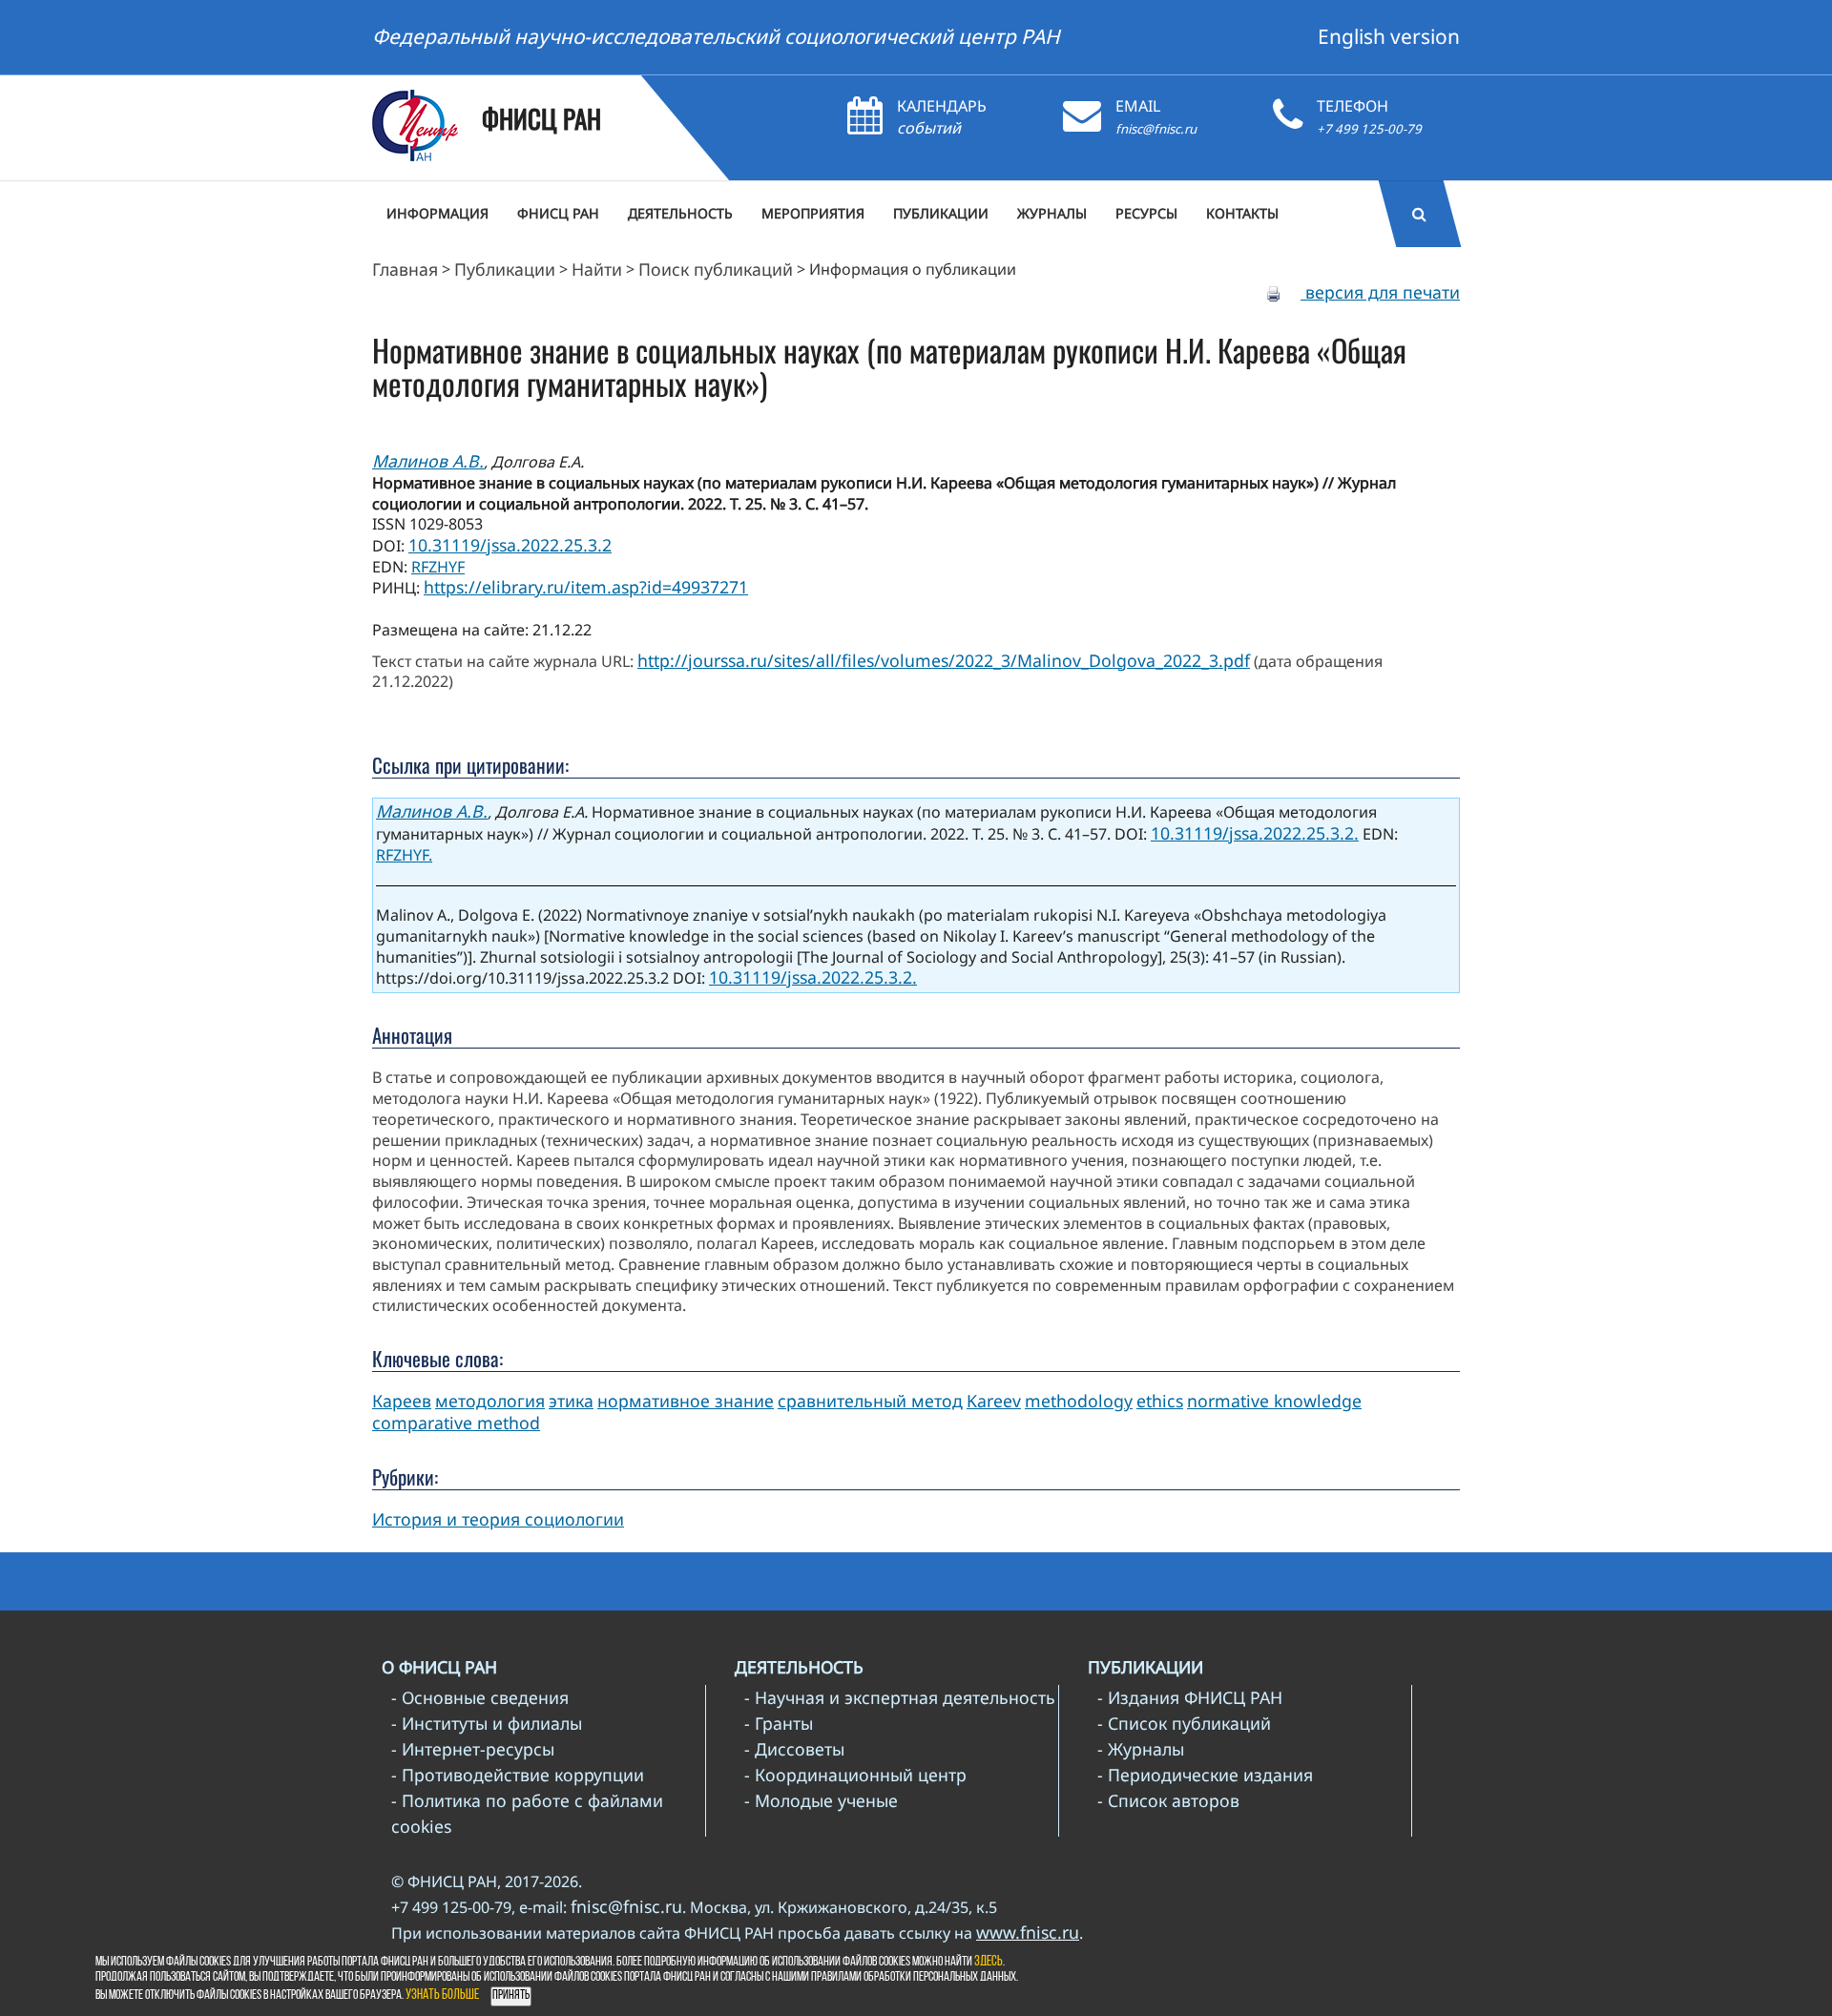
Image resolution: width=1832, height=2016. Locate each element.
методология (490, 1401)
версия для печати (1380, 292)
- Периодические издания (1205, 1775)
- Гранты (779, 1723)
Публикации (505, 269)
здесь (989, 1962)
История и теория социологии (498, 1519)
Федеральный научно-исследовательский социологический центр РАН (716, 36)
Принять (511, 1995)
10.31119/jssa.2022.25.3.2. (1255, 833)
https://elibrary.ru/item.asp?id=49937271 (586, 587)
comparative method (456, 1423)
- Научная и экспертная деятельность (900, 1697)
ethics (1160, 1401)
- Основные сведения (480, 1697)
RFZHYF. (404, 855)
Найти (597, 269)
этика (571, 1401)
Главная (405, 269)
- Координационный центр (855, 1775)
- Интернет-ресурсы (473, 1749)
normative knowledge (1274, 1401)
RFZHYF (438, 567)
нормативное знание (686, 1401)
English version (1389, 36)
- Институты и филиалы (487, 1723)
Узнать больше (442, 1995)
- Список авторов (1168, 1800)
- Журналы (1141, 1749)
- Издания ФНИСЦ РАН (1190, 1697)
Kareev (994, 1401)
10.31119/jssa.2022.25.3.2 (510, 545)
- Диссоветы (794, 1749)
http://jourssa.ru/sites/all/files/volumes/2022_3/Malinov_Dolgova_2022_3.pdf (944, 660)
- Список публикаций (1184, 1723)
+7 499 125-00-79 (1369, 129)
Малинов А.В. (428, 461)
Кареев (402, 1401)
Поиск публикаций (716, 269)
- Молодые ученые (821, 1800)
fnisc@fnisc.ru (1156, 129)
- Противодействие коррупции (518, 1775)
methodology (1079, 1401)
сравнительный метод (870, 1401)
